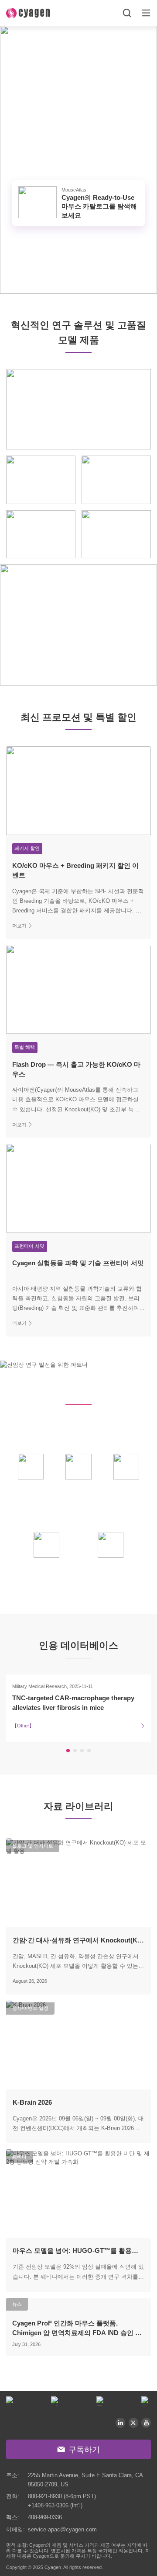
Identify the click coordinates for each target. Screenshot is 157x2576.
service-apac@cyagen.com (62, 2529)
